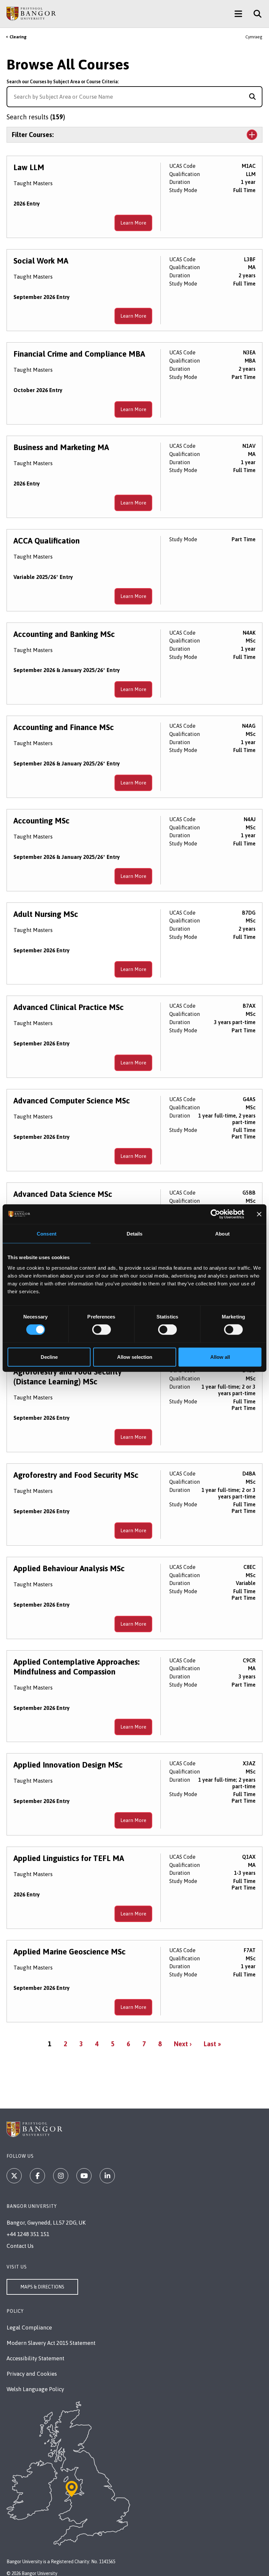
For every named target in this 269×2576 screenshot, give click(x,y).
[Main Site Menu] (238, 14)
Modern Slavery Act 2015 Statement (51, 2343)
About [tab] (222, 1234)
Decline (49, 1357)
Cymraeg (254, 37)
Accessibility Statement (35, 2358)
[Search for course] (252, 97)
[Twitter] (14, 2176)
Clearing (18, 37)
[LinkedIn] (107, 2176)
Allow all (220, 1357)
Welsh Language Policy (35, 2389)
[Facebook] (37, 2176)
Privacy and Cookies (32, 2374)
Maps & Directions (42, 2287)
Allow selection (135, 1357)
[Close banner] (259, 1214)
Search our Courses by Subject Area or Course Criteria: (63, 82)
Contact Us (20, 2246)
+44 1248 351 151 (28, 2234)
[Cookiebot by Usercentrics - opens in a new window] (215, 1214)
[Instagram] (61, 2176)
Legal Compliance (29, 2328)
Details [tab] (135, 1234)
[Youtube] (84, 2176)
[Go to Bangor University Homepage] (31, 14)
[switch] (102, 1330)
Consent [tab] (47, 1234)
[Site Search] (255, 14)
